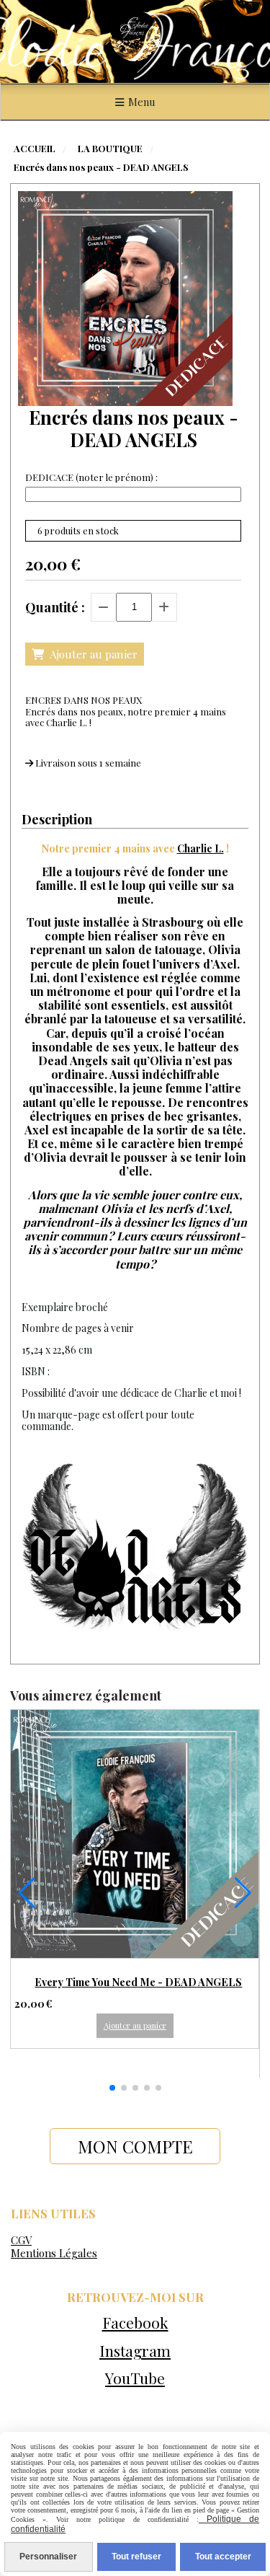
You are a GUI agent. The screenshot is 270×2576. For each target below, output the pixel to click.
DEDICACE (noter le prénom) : (91, 477)
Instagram (135, 2350)
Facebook (135, 2322)
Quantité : (55, 607)
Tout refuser (136, 2557)
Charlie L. (201, 848)
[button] (112, 2088)
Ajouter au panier (135, 2025)
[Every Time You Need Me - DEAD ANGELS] (135, 1834)
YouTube (135, 2378)
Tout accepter (223, 2557)
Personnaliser (48, 2557)
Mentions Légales (54, 2253)
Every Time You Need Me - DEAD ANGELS (138, 1982)
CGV (21, 2240)
